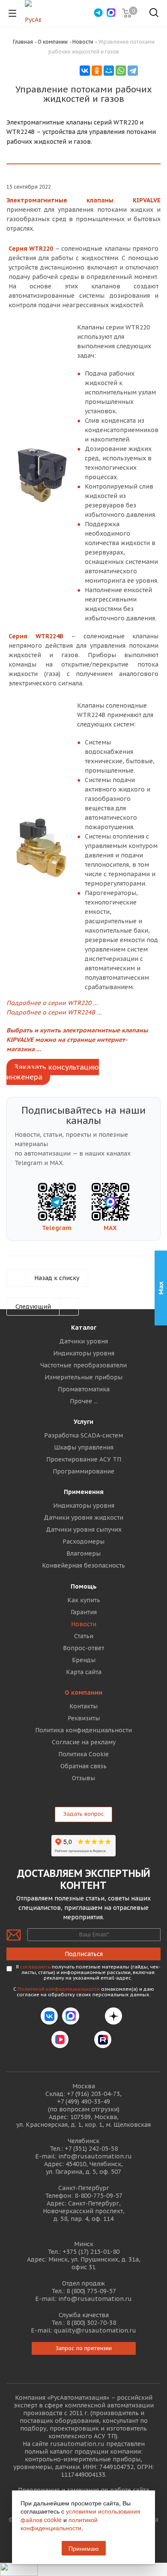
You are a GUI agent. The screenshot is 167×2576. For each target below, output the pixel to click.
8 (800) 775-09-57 (91, 2291)
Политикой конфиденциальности (59, 1989)
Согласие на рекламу (84, 1742)
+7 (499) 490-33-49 (83, 2102)
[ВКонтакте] (85, 71)
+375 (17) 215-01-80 (91, 2252)
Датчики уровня (83, 1341)
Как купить (84, 1600)
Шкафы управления (84, 1447)
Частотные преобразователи (83, 1365)
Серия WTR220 (31, 249)
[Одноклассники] (97, 71)
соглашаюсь (35, 1967)
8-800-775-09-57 (98, 2196)
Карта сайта (84, 1672)
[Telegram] (133, 71)
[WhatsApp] (121, 71)
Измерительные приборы (83, 1377)
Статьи (84, 1636)
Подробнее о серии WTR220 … (52, 1003)
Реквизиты (84, 1718)
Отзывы (83, 1778)
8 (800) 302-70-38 (91, 2323)
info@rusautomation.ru (95, 2156)
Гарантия (84, 1612)
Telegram (57, 1228)
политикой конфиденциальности (59, 2524)
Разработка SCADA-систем (83, 1435)
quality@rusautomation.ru (95, 2330)
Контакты (83, 1706)
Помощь (84, 1586)
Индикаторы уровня (84, 1353)
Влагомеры (83, 1553)
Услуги (83, 1422)
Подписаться (84, 1954)
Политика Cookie (83, 1754)
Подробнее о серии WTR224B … (54, 1012)
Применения (84, 1492)
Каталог (84, 1328)
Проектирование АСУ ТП (84, 1459)
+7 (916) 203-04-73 (93, 2094)
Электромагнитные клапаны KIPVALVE (83, 200)
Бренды (84, 1660)
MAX (110, 1228)
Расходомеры (83, 1541)
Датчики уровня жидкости (83, 1518)
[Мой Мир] (109, 71)
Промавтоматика (84, 1389)
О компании (83, 1693)
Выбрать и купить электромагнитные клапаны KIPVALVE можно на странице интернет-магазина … (77, 1040)
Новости (84, 1624)
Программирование (83, 1471)
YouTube (81, 2039)
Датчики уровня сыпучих (84, 1530)
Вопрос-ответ (83, 1648)
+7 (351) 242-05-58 (91, 2149)
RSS (151, 70)
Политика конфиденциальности (83, 1730)
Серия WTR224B (36, 636)
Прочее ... (84, 1401)
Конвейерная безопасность (83, 1565)
